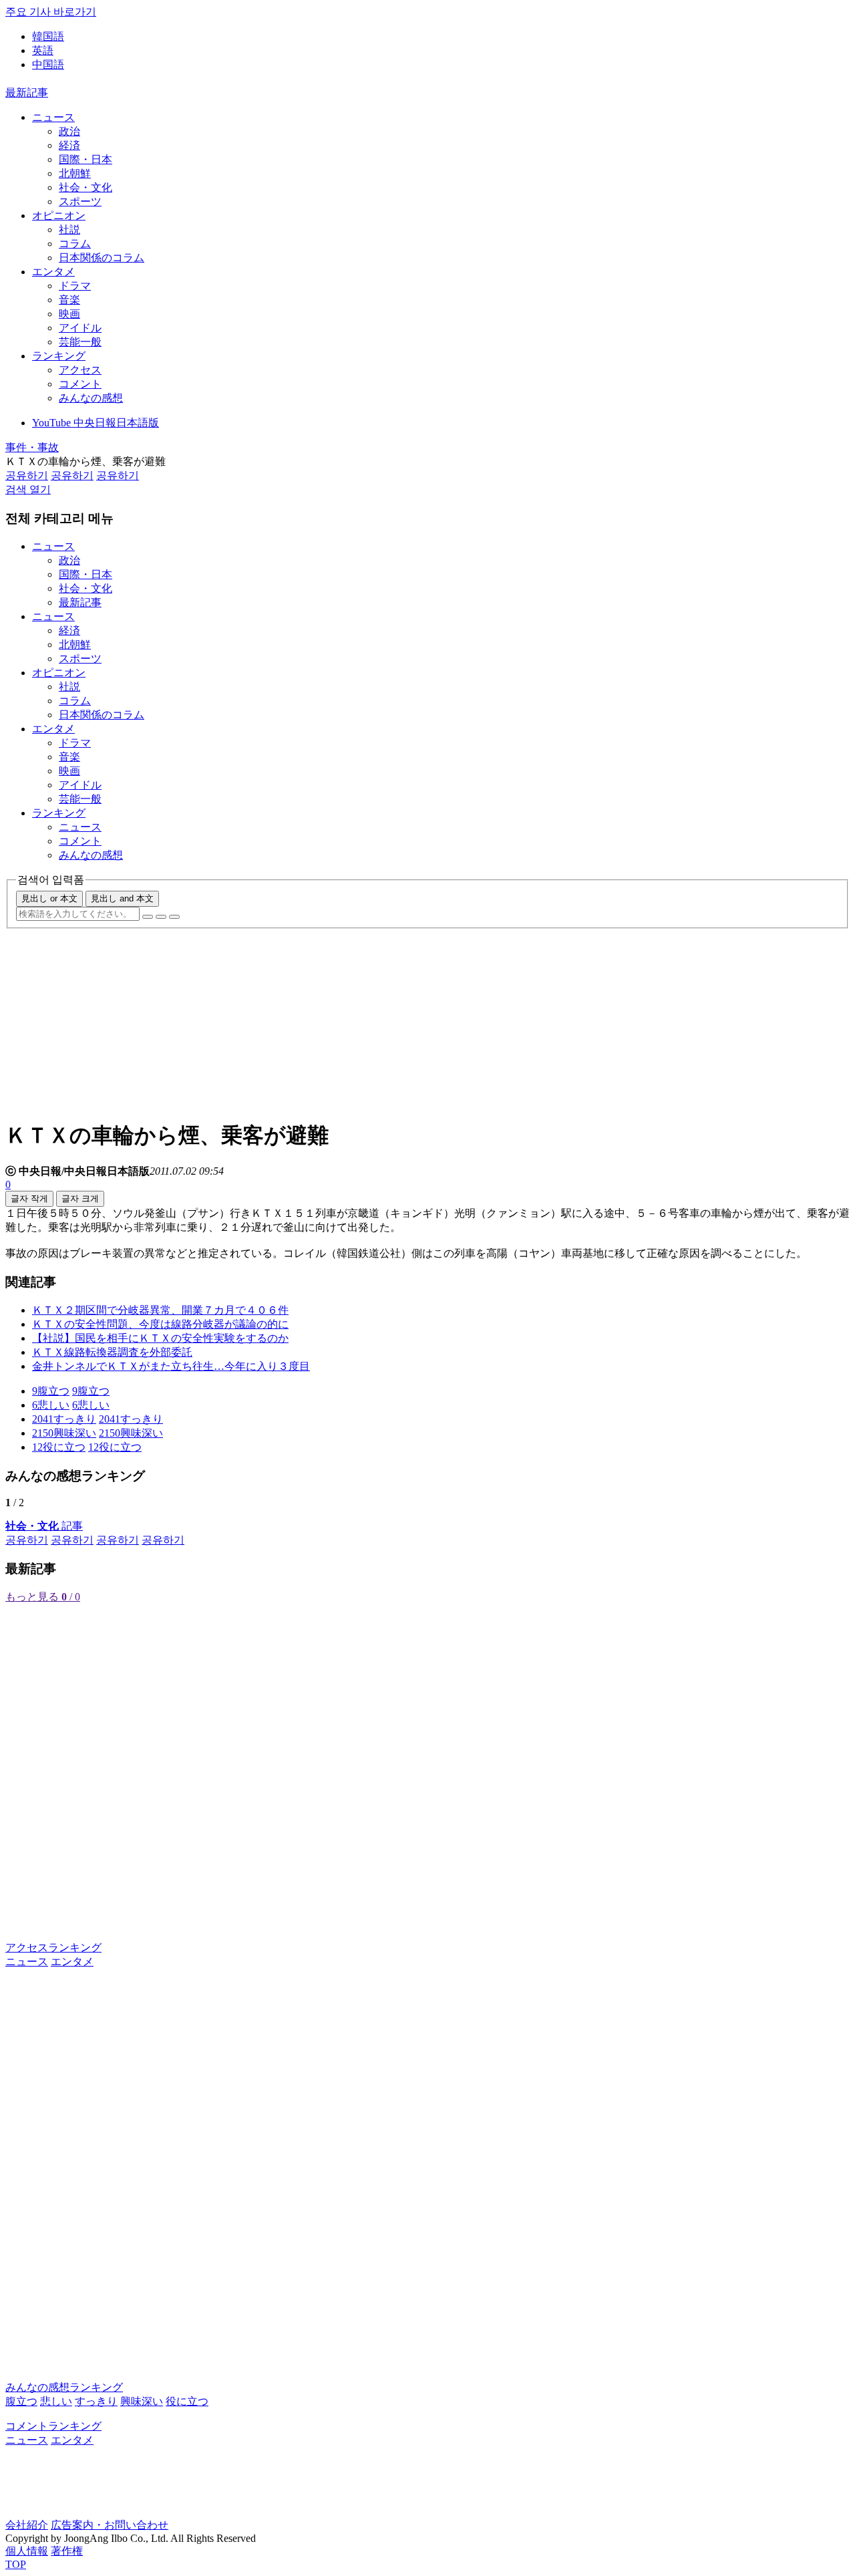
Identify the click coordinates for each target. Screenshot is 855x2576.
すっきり (96, 2401)
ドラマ (75, 286)
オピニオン (59, 216)
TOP (16, 2564)
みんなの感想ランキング (64, 2387)
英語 (43, 50)
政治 (69, 131)
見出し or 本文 (49, 898)
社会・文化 (85, 187)
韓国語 (48, 36)
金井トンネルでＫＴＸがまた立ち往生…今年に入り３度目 (171, 1366)
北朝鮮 (75, 173)
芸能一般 (80, 342)
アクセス (80, 370)
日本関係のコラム (102, 258)
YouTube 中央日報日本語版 (96, 423)
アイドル (80, 328)
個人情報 (27, 2551)
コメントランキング (53, 2426)
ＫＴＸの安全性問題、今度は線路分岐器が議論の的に (160, 1324)
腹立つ (21, 2401)
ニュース (53, 117)
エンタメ (53, 272)
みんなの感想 (91, 398)
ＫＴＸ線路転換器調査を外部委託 (112, 1352)
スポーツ (80, 201)
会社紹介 (27, 2525)
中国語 (48, 64)
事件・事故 (32, 447)
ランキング (59, 356)
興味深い (142, 2401)
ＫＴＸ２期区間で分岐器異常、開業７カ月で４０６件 (160, 1310)
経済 (69, 145)
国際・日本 (85, 159)
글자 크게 (80, 1198)
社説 (69, 230)
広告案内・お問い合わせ (110, 2525)
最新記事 (27, 93)
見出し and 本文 (122, 898)
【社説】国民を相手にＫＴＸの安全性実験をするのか (160, 1338)
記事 (44, 1526)
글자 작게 (29, 1198)
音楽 (69, 300)
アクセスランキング (53, 1948)
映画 (69, 314)
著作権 (67, 2551)
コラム (75, 244)
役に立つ (187, 2401)
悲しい (56, 2401)
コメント (80, 384)
